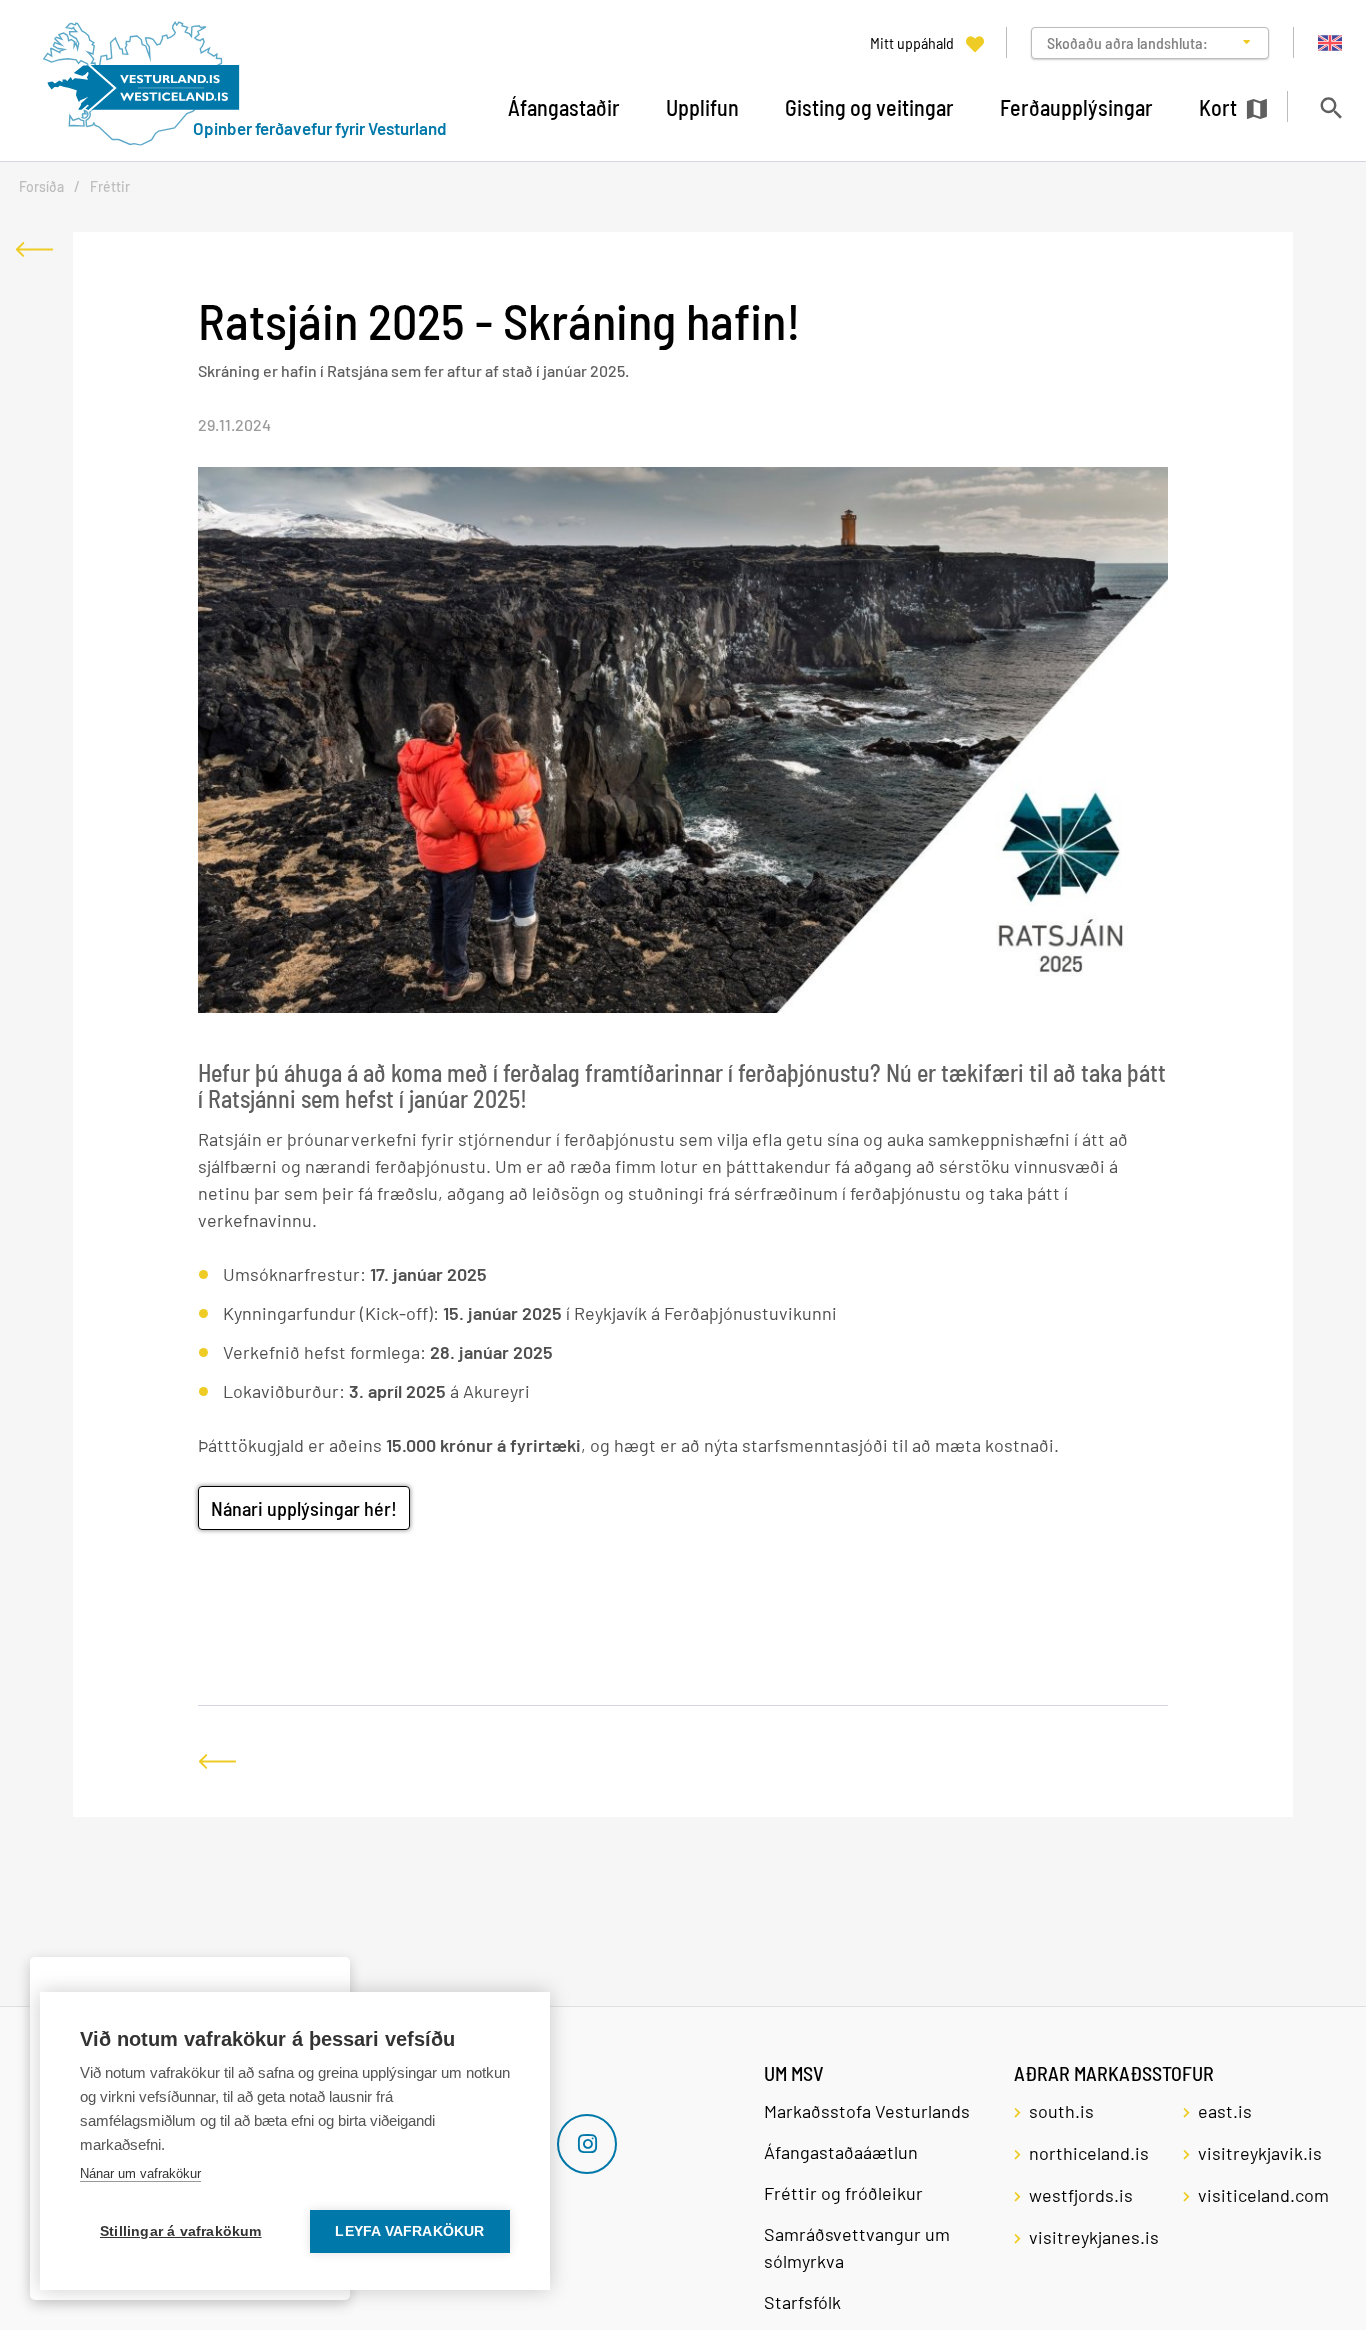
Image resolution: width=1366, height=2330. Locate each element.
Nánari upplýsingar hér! (304, 1508)
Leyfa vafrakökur (409, 2231)
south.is (1061, 2111)
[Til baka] (34, 249)
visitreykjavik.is (1260, 2153)
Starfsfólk (802, 2302)
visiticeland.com (1263, 2195)
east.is (1225, 2111)
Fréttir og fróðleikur (843, 2193)
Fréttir (110, 186)
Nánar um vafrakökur (140, 2173)
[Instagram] (587, 2144)
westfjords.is (1081, 2195)
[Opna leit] (1330, 107)
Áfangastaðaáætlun (841, 2152)
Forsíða (41, 186)
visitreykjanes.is (1094, 2237)
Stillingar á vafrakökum (181, 2231)
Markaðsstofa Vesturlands (867, 2111)
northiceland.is (1089, 2153)
